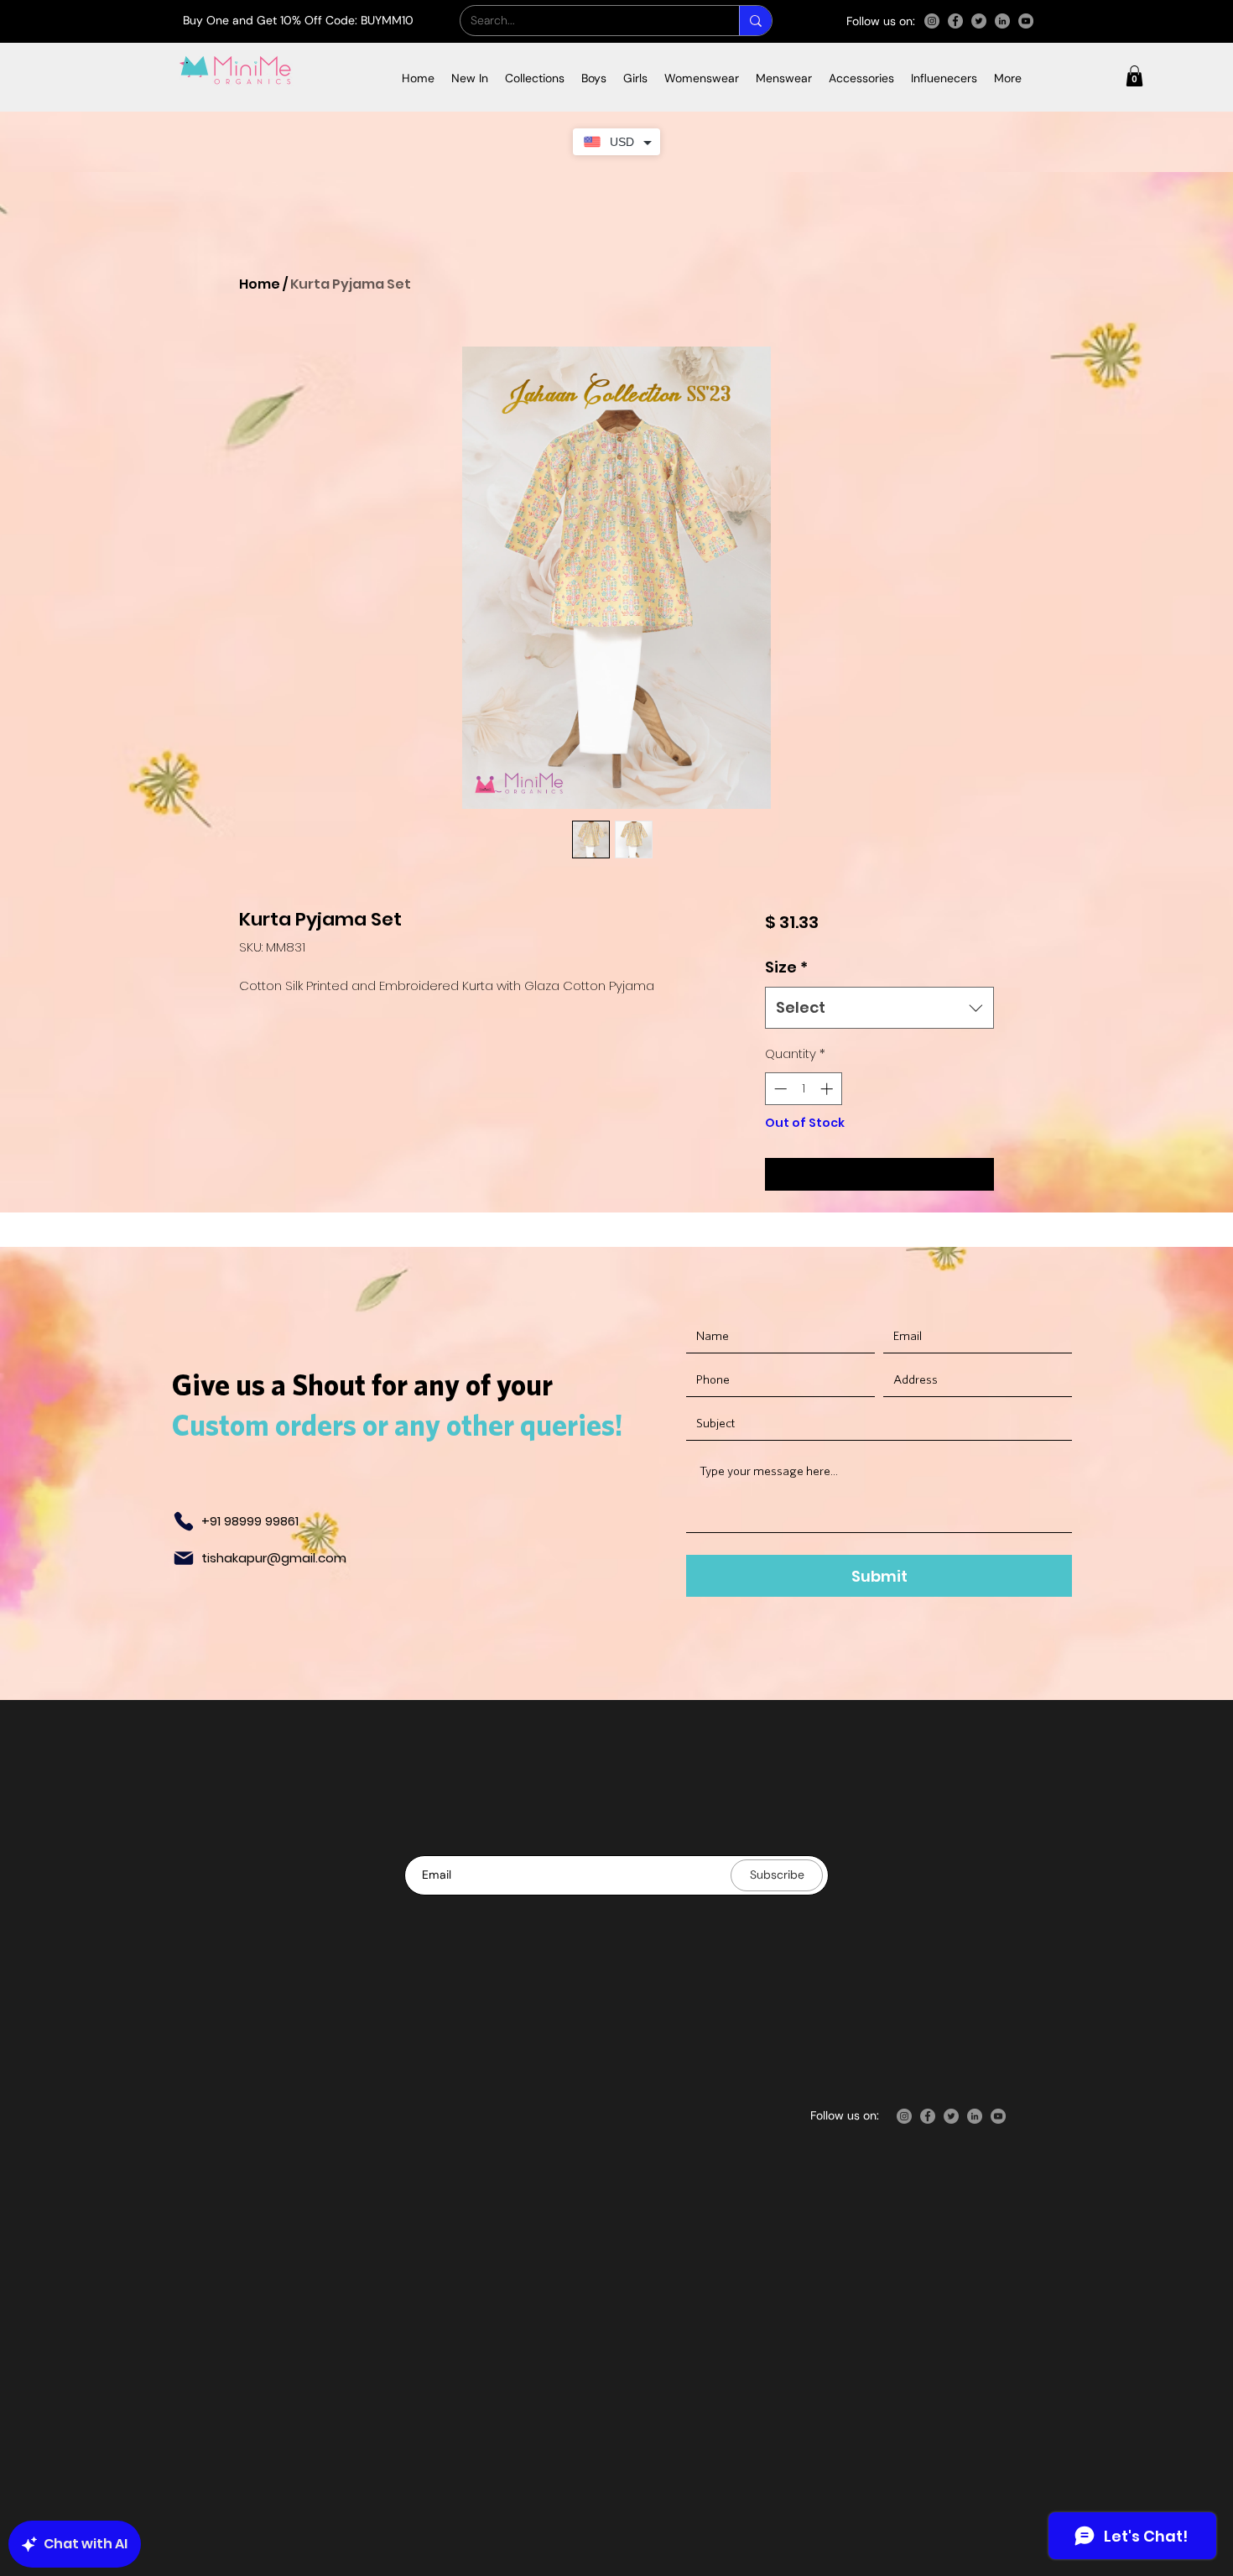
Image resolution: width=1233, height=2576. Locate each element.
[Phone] (184, 1521)
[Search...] (755, 21)
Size (786, 967)
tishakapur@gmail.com (274, 1558)
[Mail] (184, 1558)
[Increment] (828, 1089)
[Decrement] (779, 1089)
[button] (535, 78)
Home (260, 284)
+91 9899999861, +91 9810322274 (901, 2080)
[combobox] (879, 1008)
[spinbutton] (803, 1089)
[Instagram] (932, 21)
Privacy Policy (708, 2156)
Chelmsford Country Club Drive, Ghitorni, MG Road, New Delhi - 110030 (921, 1999)
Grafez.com (857, 2407)
